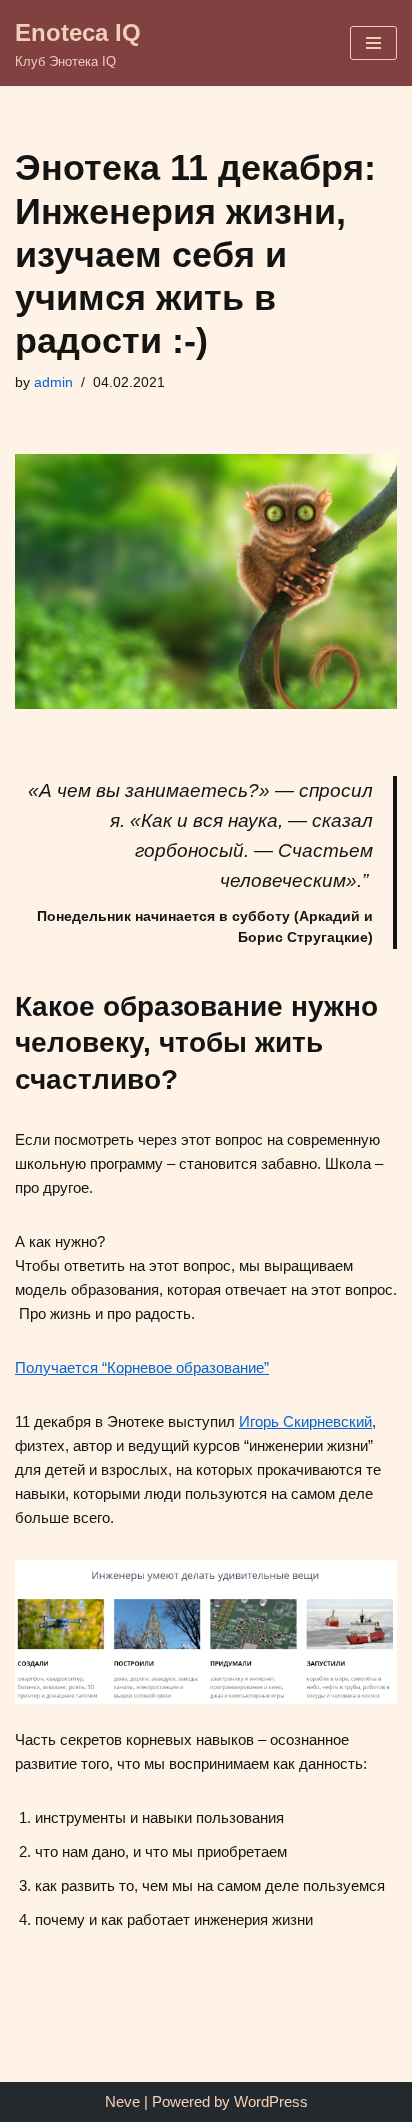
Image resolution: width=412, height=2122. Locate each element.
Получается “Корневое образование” (142, 1367)
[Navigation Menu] (373, 43)
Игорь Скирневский (305, 1421)
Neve (122, 2101)
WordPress (271, 2101)
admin (53, 382)
